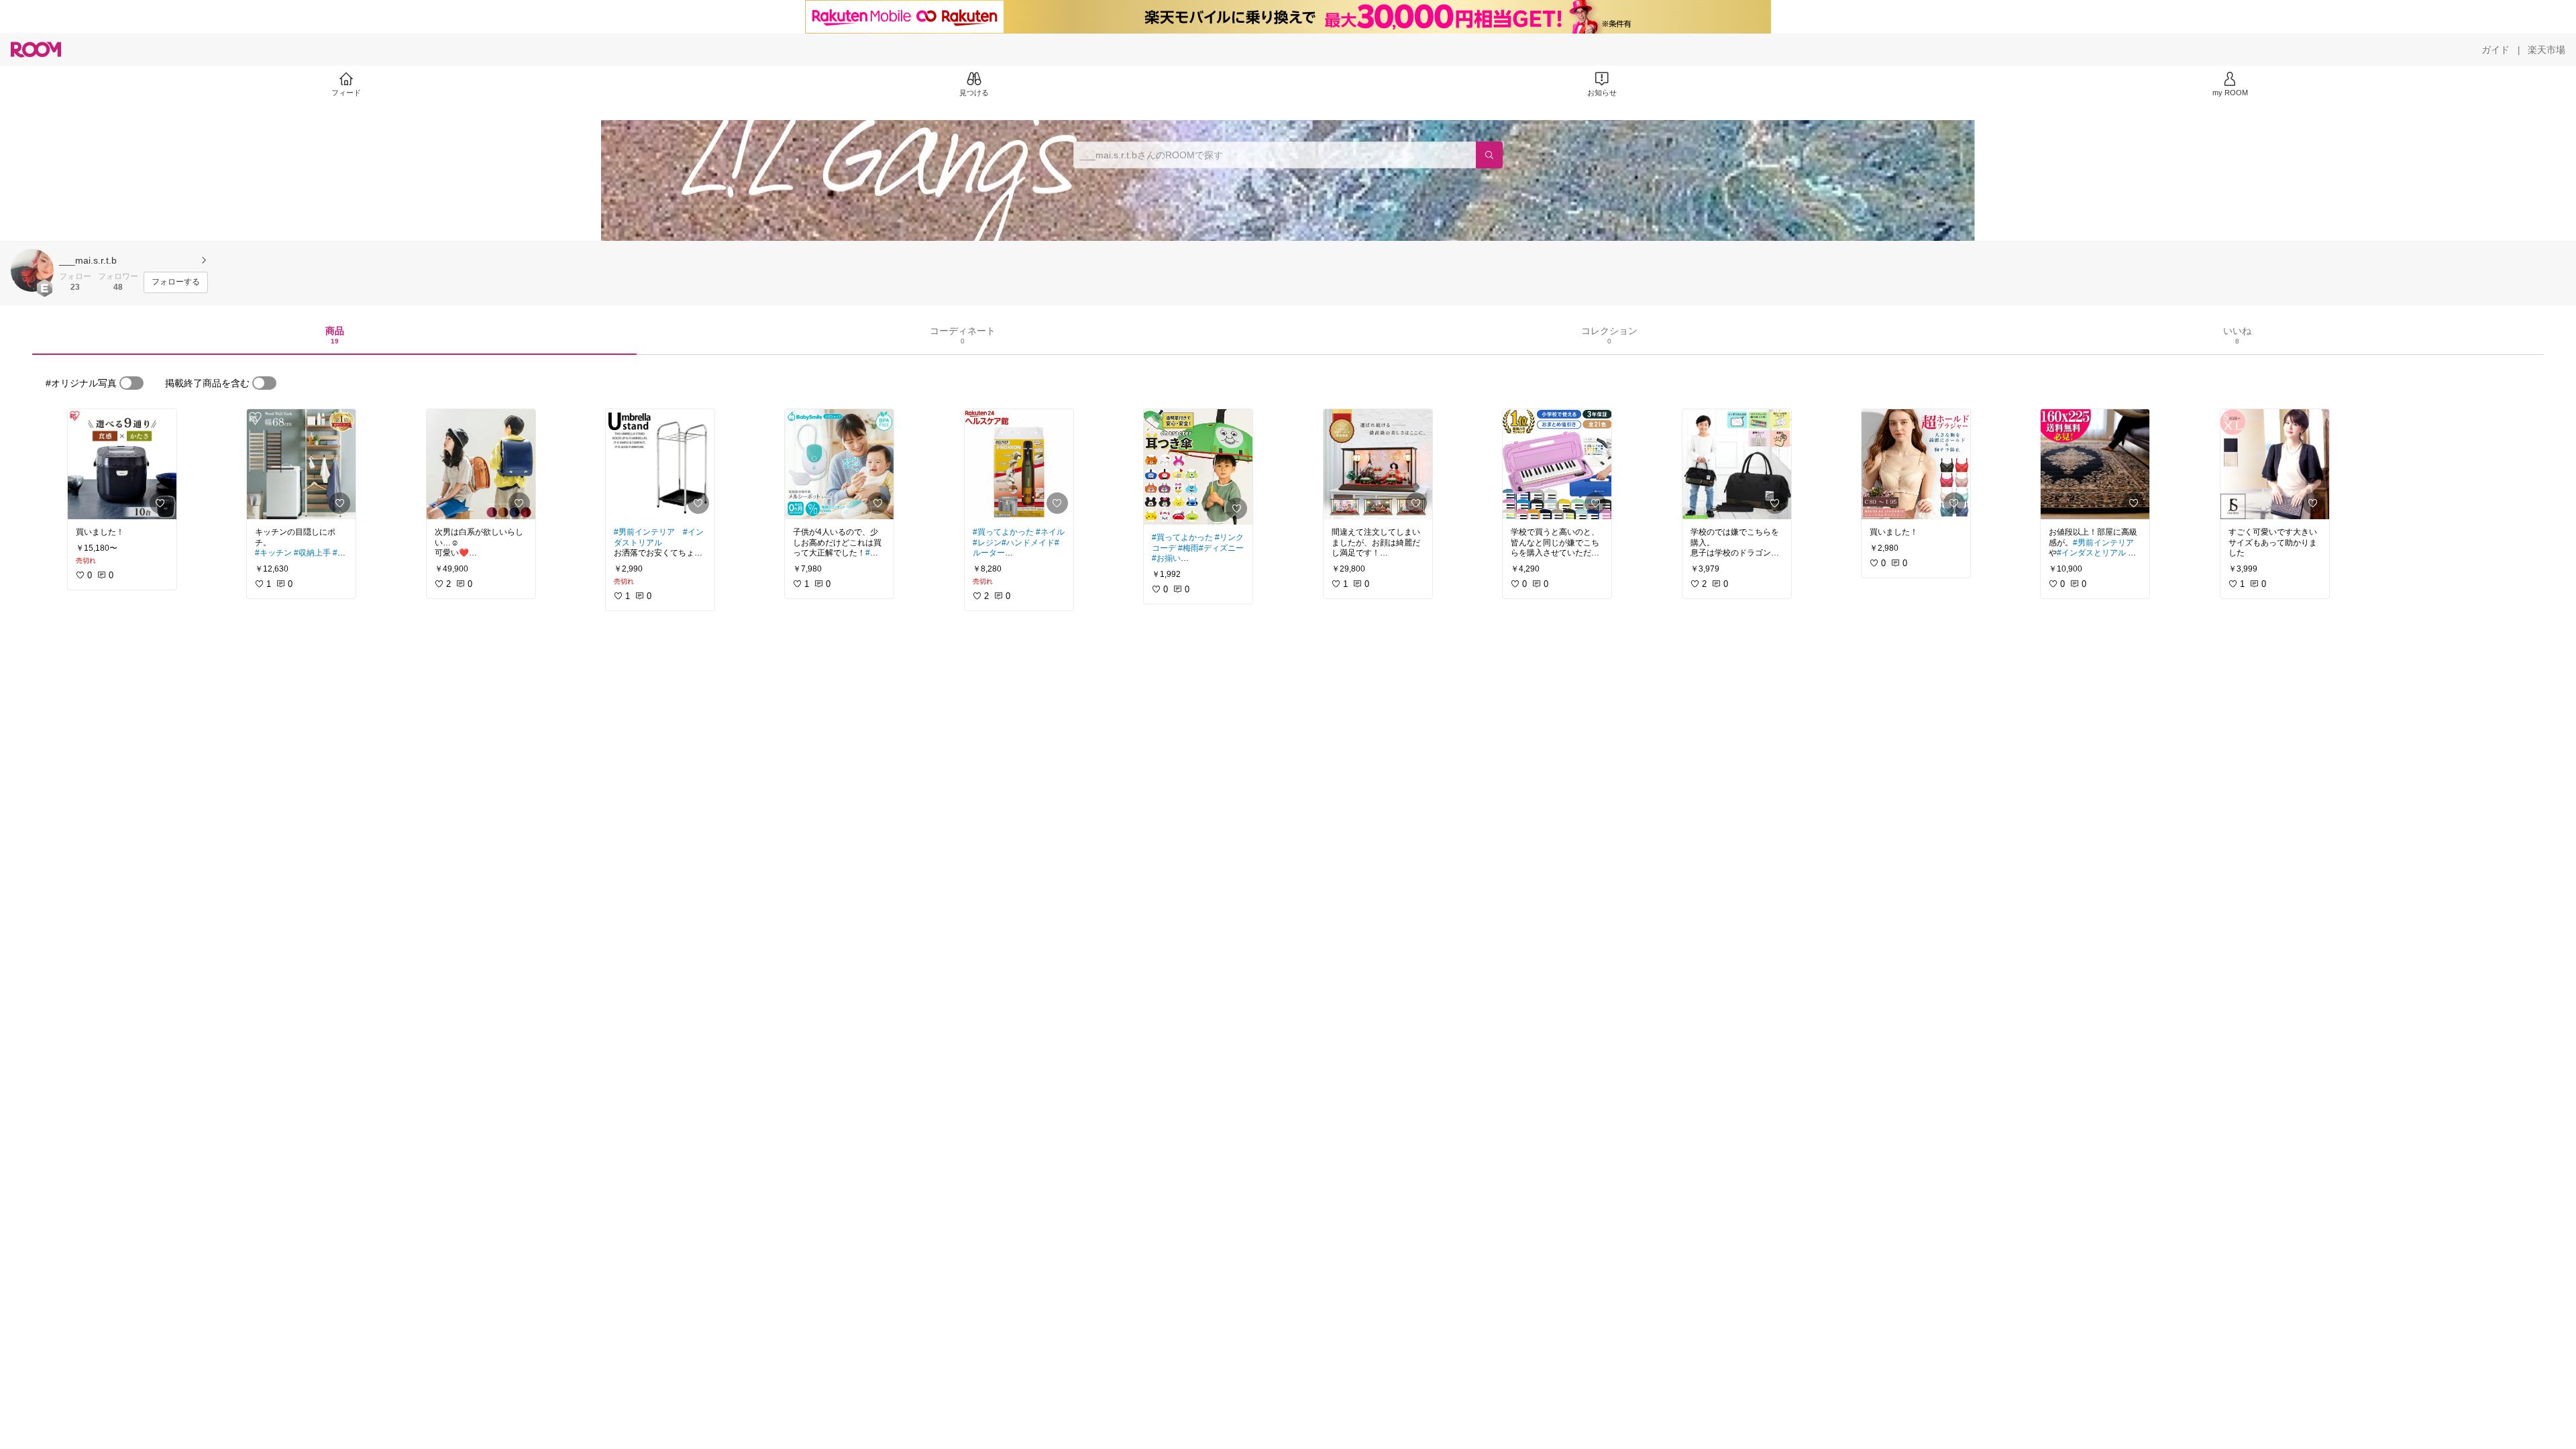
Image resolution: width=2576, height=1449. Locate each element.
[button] (32, 270)
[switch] (131, 383)
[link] (122, 464)
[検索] (1489, 155)
